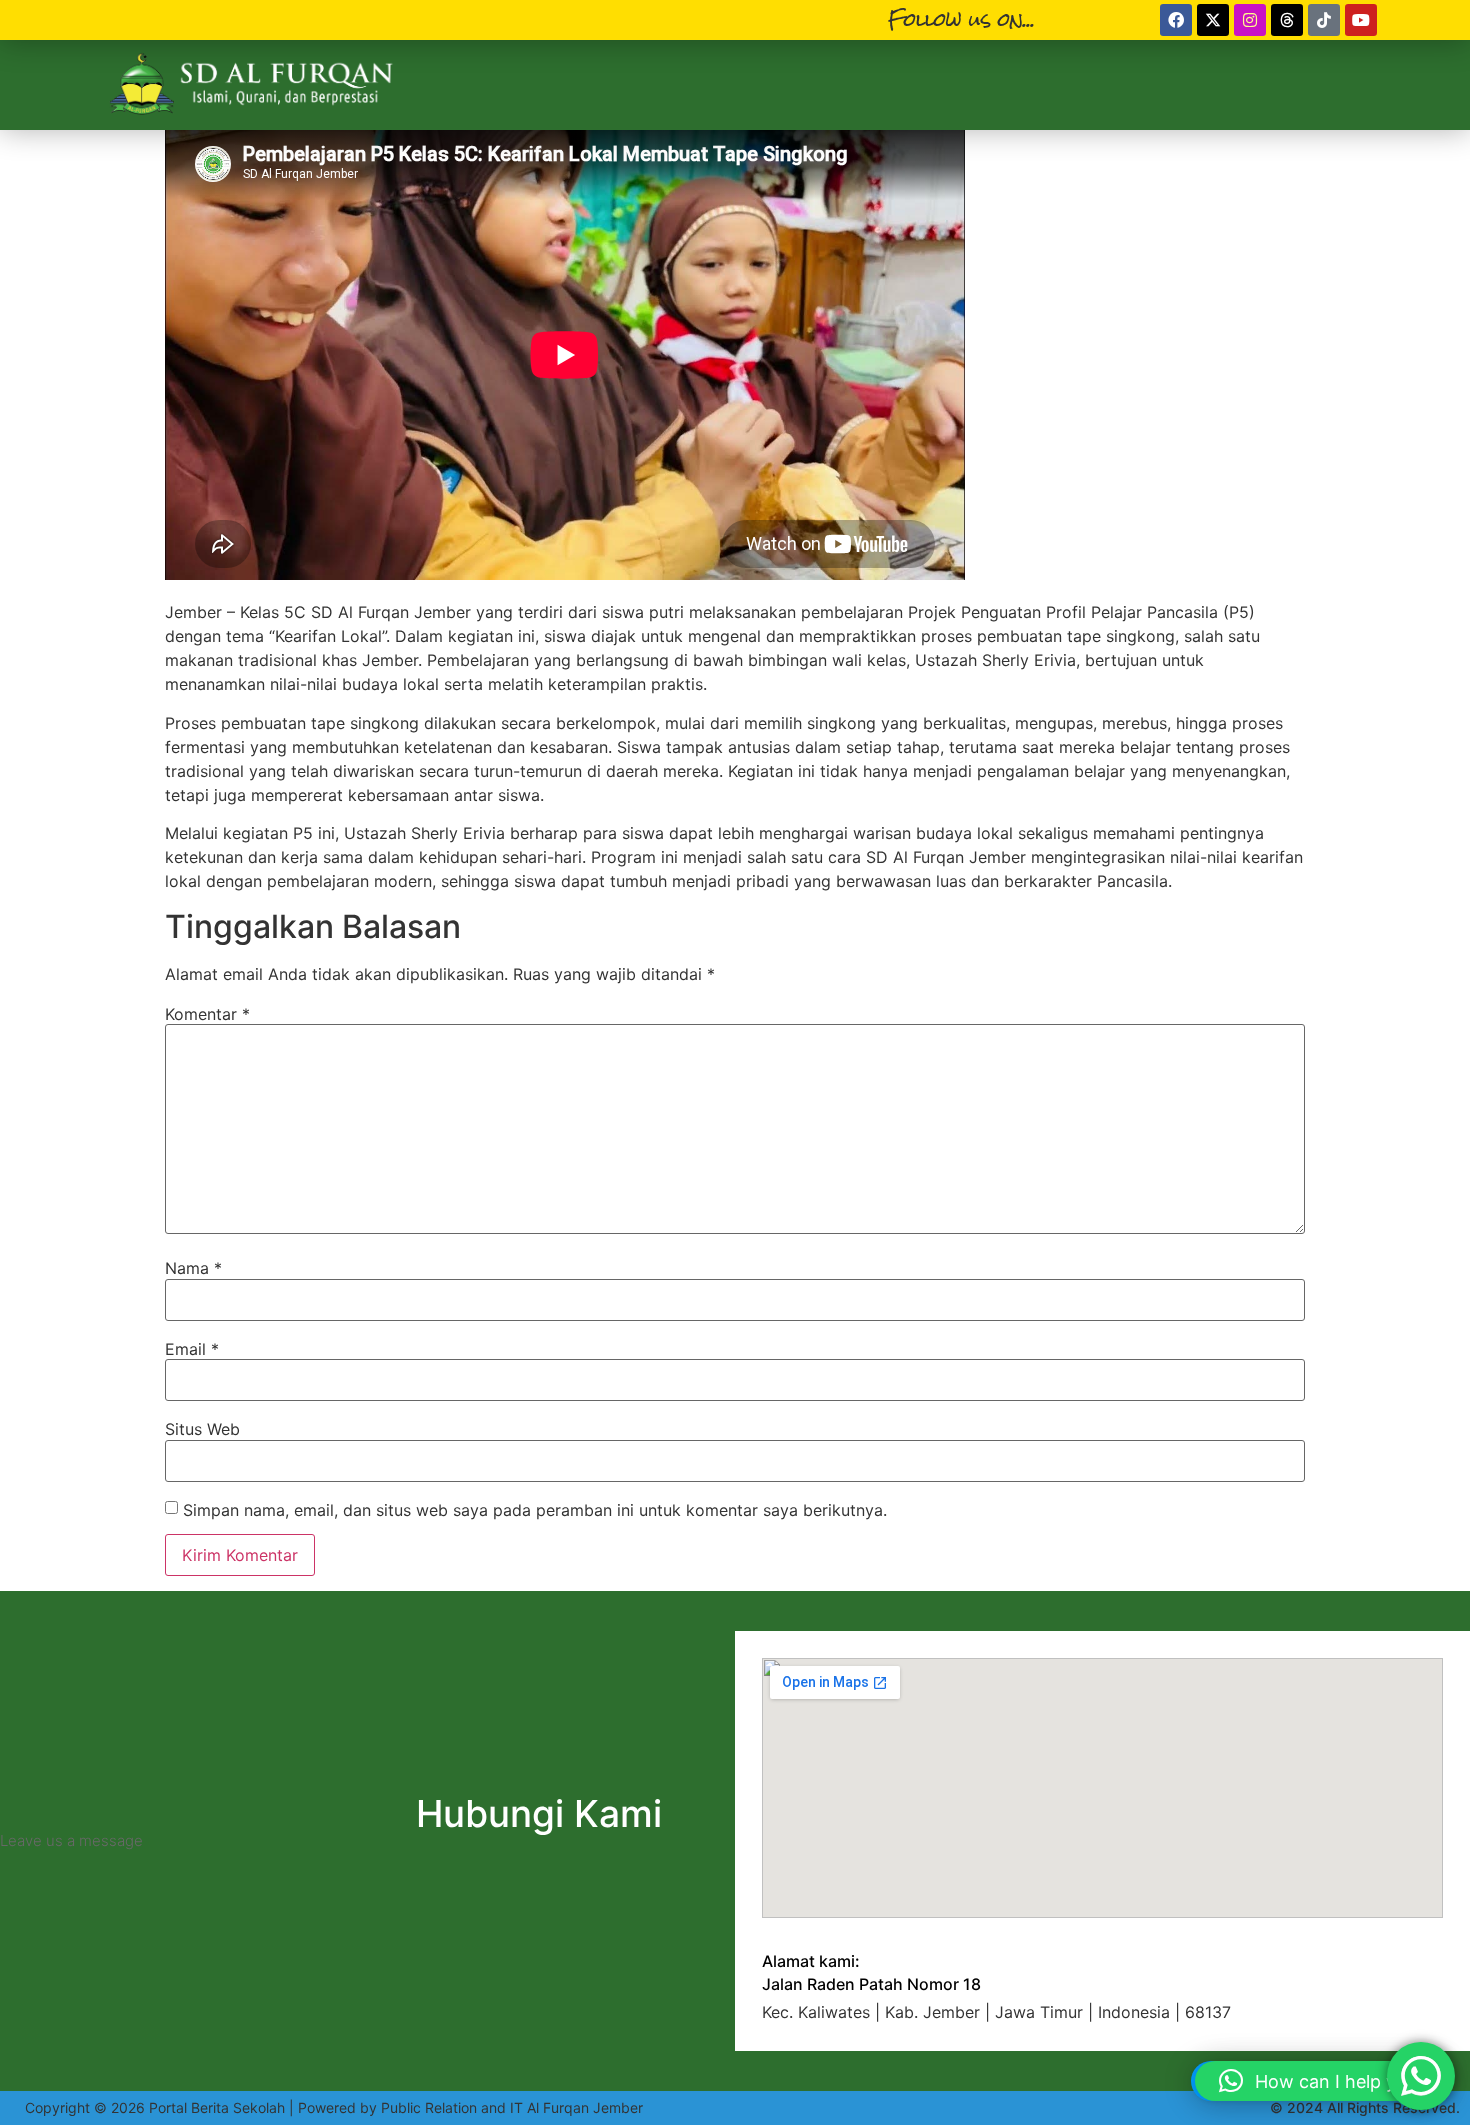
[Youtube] (1361, 20)
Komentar (207, 1014)
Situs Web (202, 1429)
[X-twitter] (1213, 20)
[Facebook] (1176, 20)
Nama (193, 1268)
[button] (1322, 2081)
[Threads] (1287, 20)
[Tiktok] (1324, 20)
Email (192, 1349)
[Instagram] (1250, 20)
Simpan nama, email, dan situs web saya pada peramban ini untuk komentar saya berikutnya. (535, 1510)
